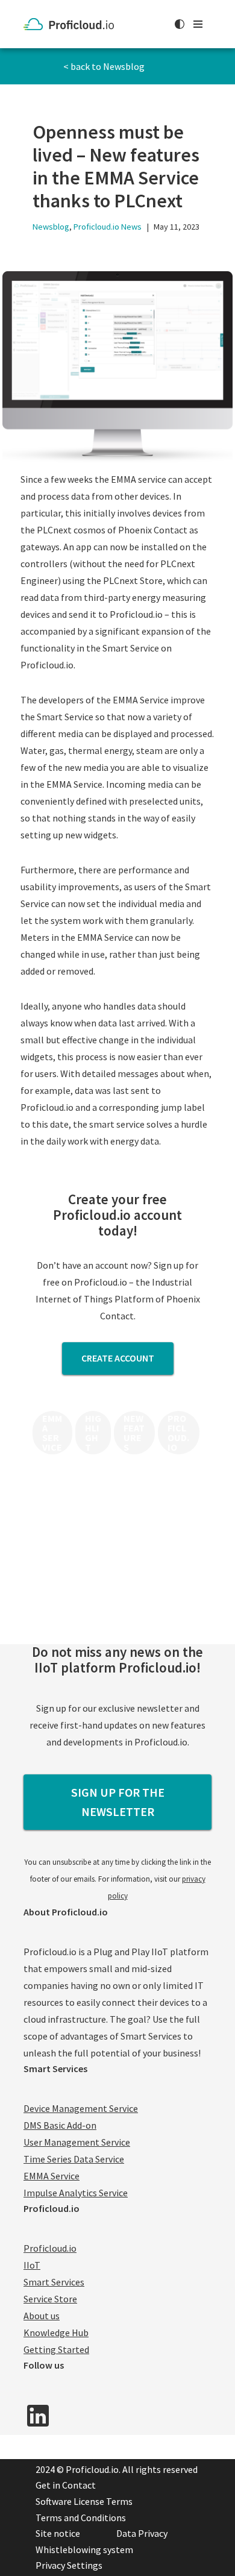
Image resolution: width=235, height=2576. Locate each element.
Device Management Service (81, 2108)
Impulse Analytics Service (76, 2193)
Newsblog (51, 227)
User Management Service (77, 2142)
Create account (118, 1358)
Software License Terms (84, 2501)
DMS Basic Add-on (60, 2125)
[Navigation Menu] (198, 24)
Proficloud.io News (108, 227)
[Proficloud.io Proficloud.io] (72, 24)
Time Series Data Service (74, 2159)
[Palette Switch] (180, 24)
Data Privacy (142, 2533)
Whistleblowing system (84, 2549)
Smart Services (54, 2282)
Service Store (50, 2299)
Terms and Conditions (81, 2518)
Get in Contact (66, 2485)
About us (42, 2316)
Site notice (58, 2533)
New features (134, 1433)
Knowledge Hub (56, 2333)
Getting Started (56, 2349)
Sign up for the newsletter (118, 1802)
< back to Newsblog (104, 66)
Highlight (93, 1433)
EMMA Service (52, 1433)
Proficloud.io (178, 1433)
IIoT (32, 2265)
